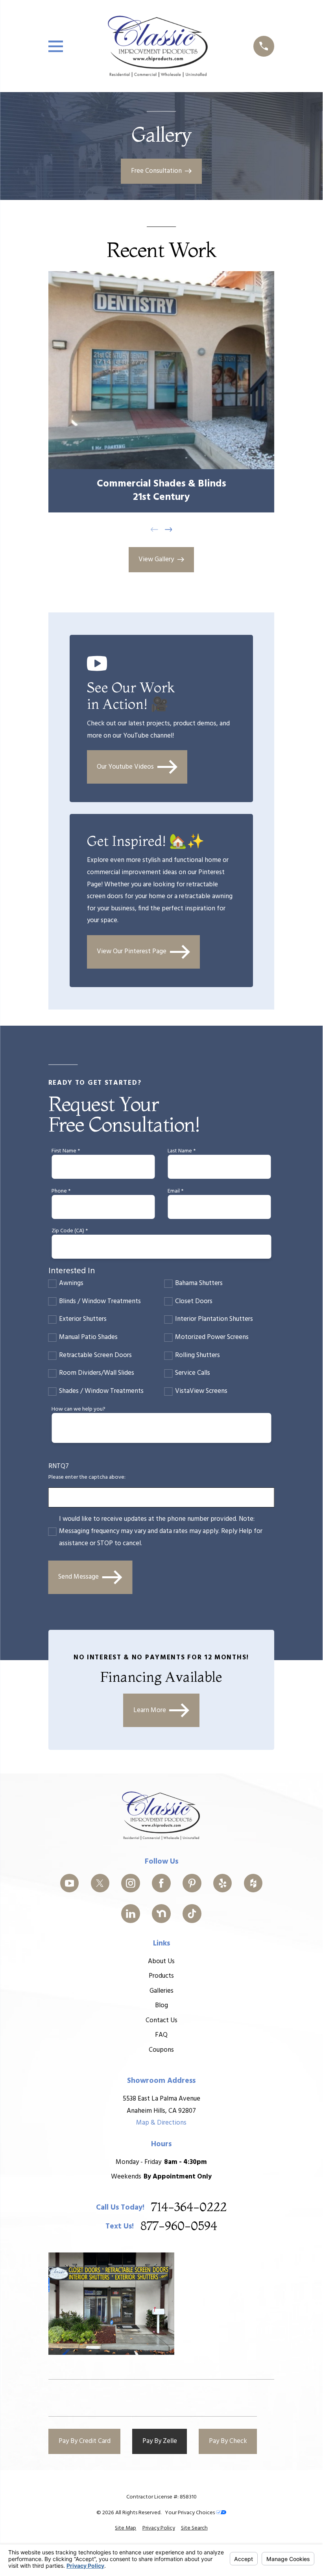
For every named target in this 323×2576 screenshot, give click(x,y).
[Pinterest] (192, 1883)
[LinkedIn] (131, 1914)
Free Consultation (156, 171)
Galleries (161, 1991)
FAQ (161, 2035)
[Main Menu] (56, 46)
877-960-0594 (179, 2226)
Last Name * (182, 1151)
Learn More (150, 1710)
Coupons (161, 2050)
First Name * (66, 1151)
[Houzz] (253, 1883)
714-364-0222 (189, 2208)
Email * (175, 1192)
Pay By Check (228, 2441)
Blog (161, 2006)
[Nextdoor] (161, 1914)
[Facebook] (161, 1883)
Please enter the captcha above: (87, 1478)
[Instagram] (131, 1883)
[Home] (158, 46)
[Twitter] (100, 1883)
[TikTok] (192, 1914)
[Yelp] (223, 1883)
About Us (161, 1961)
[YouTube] (70, 1883)
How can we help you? (78, 1410)
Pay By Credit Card (85, 2441)
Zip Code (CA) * (70, 1231)
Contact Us (161, 2020)
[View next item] (169, 530)
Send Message (78, 1577)
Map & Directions (161, 2123)
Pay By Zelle (160, 2441)
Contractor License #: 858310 (161, 2497)
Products (161, 1976)
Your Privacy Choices (190, 2513)
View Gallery (156, 559)
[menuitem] (126, 2528)
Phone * (61, 1192)
